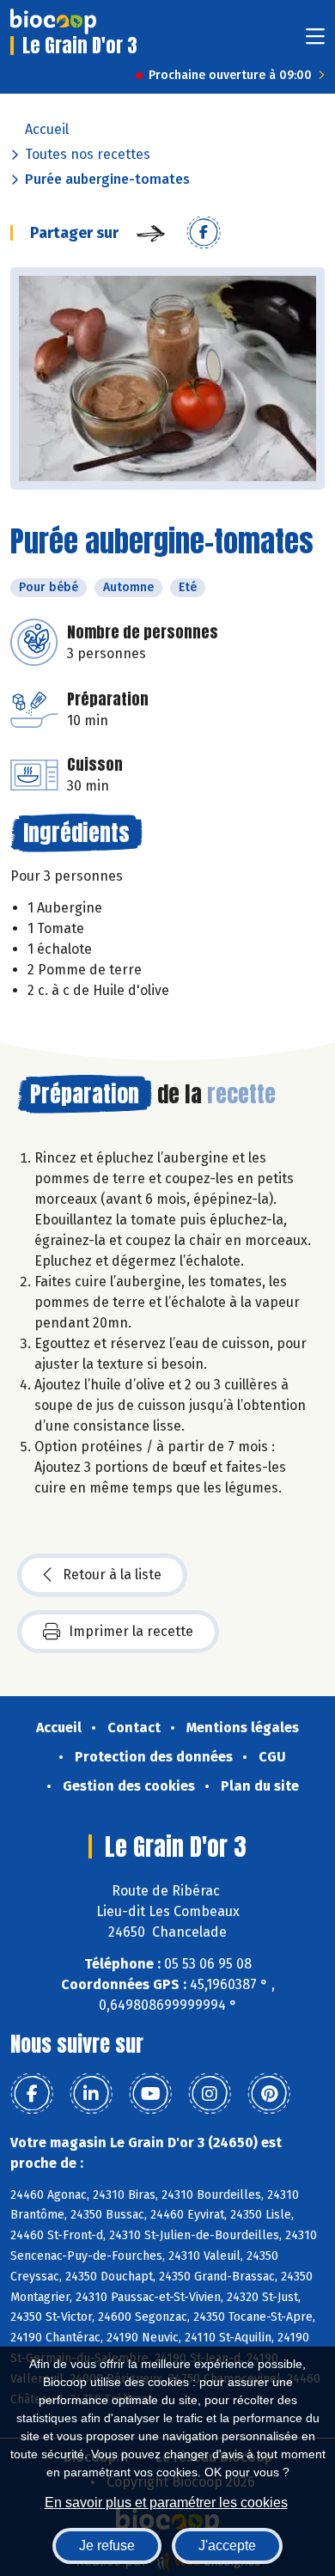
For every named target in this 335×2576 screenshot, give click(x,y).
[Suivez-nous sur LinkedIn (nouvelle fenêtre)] (91, 2094)
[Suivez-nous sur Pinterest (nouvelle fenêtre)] (269, 2094)
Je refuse (107, 2545)
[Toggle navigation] (315, 42)
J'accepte (227, 2545)
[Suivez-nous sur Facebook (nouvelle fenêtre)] (32, 2094)
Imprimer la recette (131, 1631)
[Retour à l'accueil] (53, 21)
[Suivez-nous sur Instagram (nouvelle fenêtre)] (210, 2094)
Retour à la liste (112, 1575)
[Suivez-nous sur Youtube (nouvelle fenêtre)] (150, 2094)
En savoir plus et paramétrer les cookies (166, 2503)
